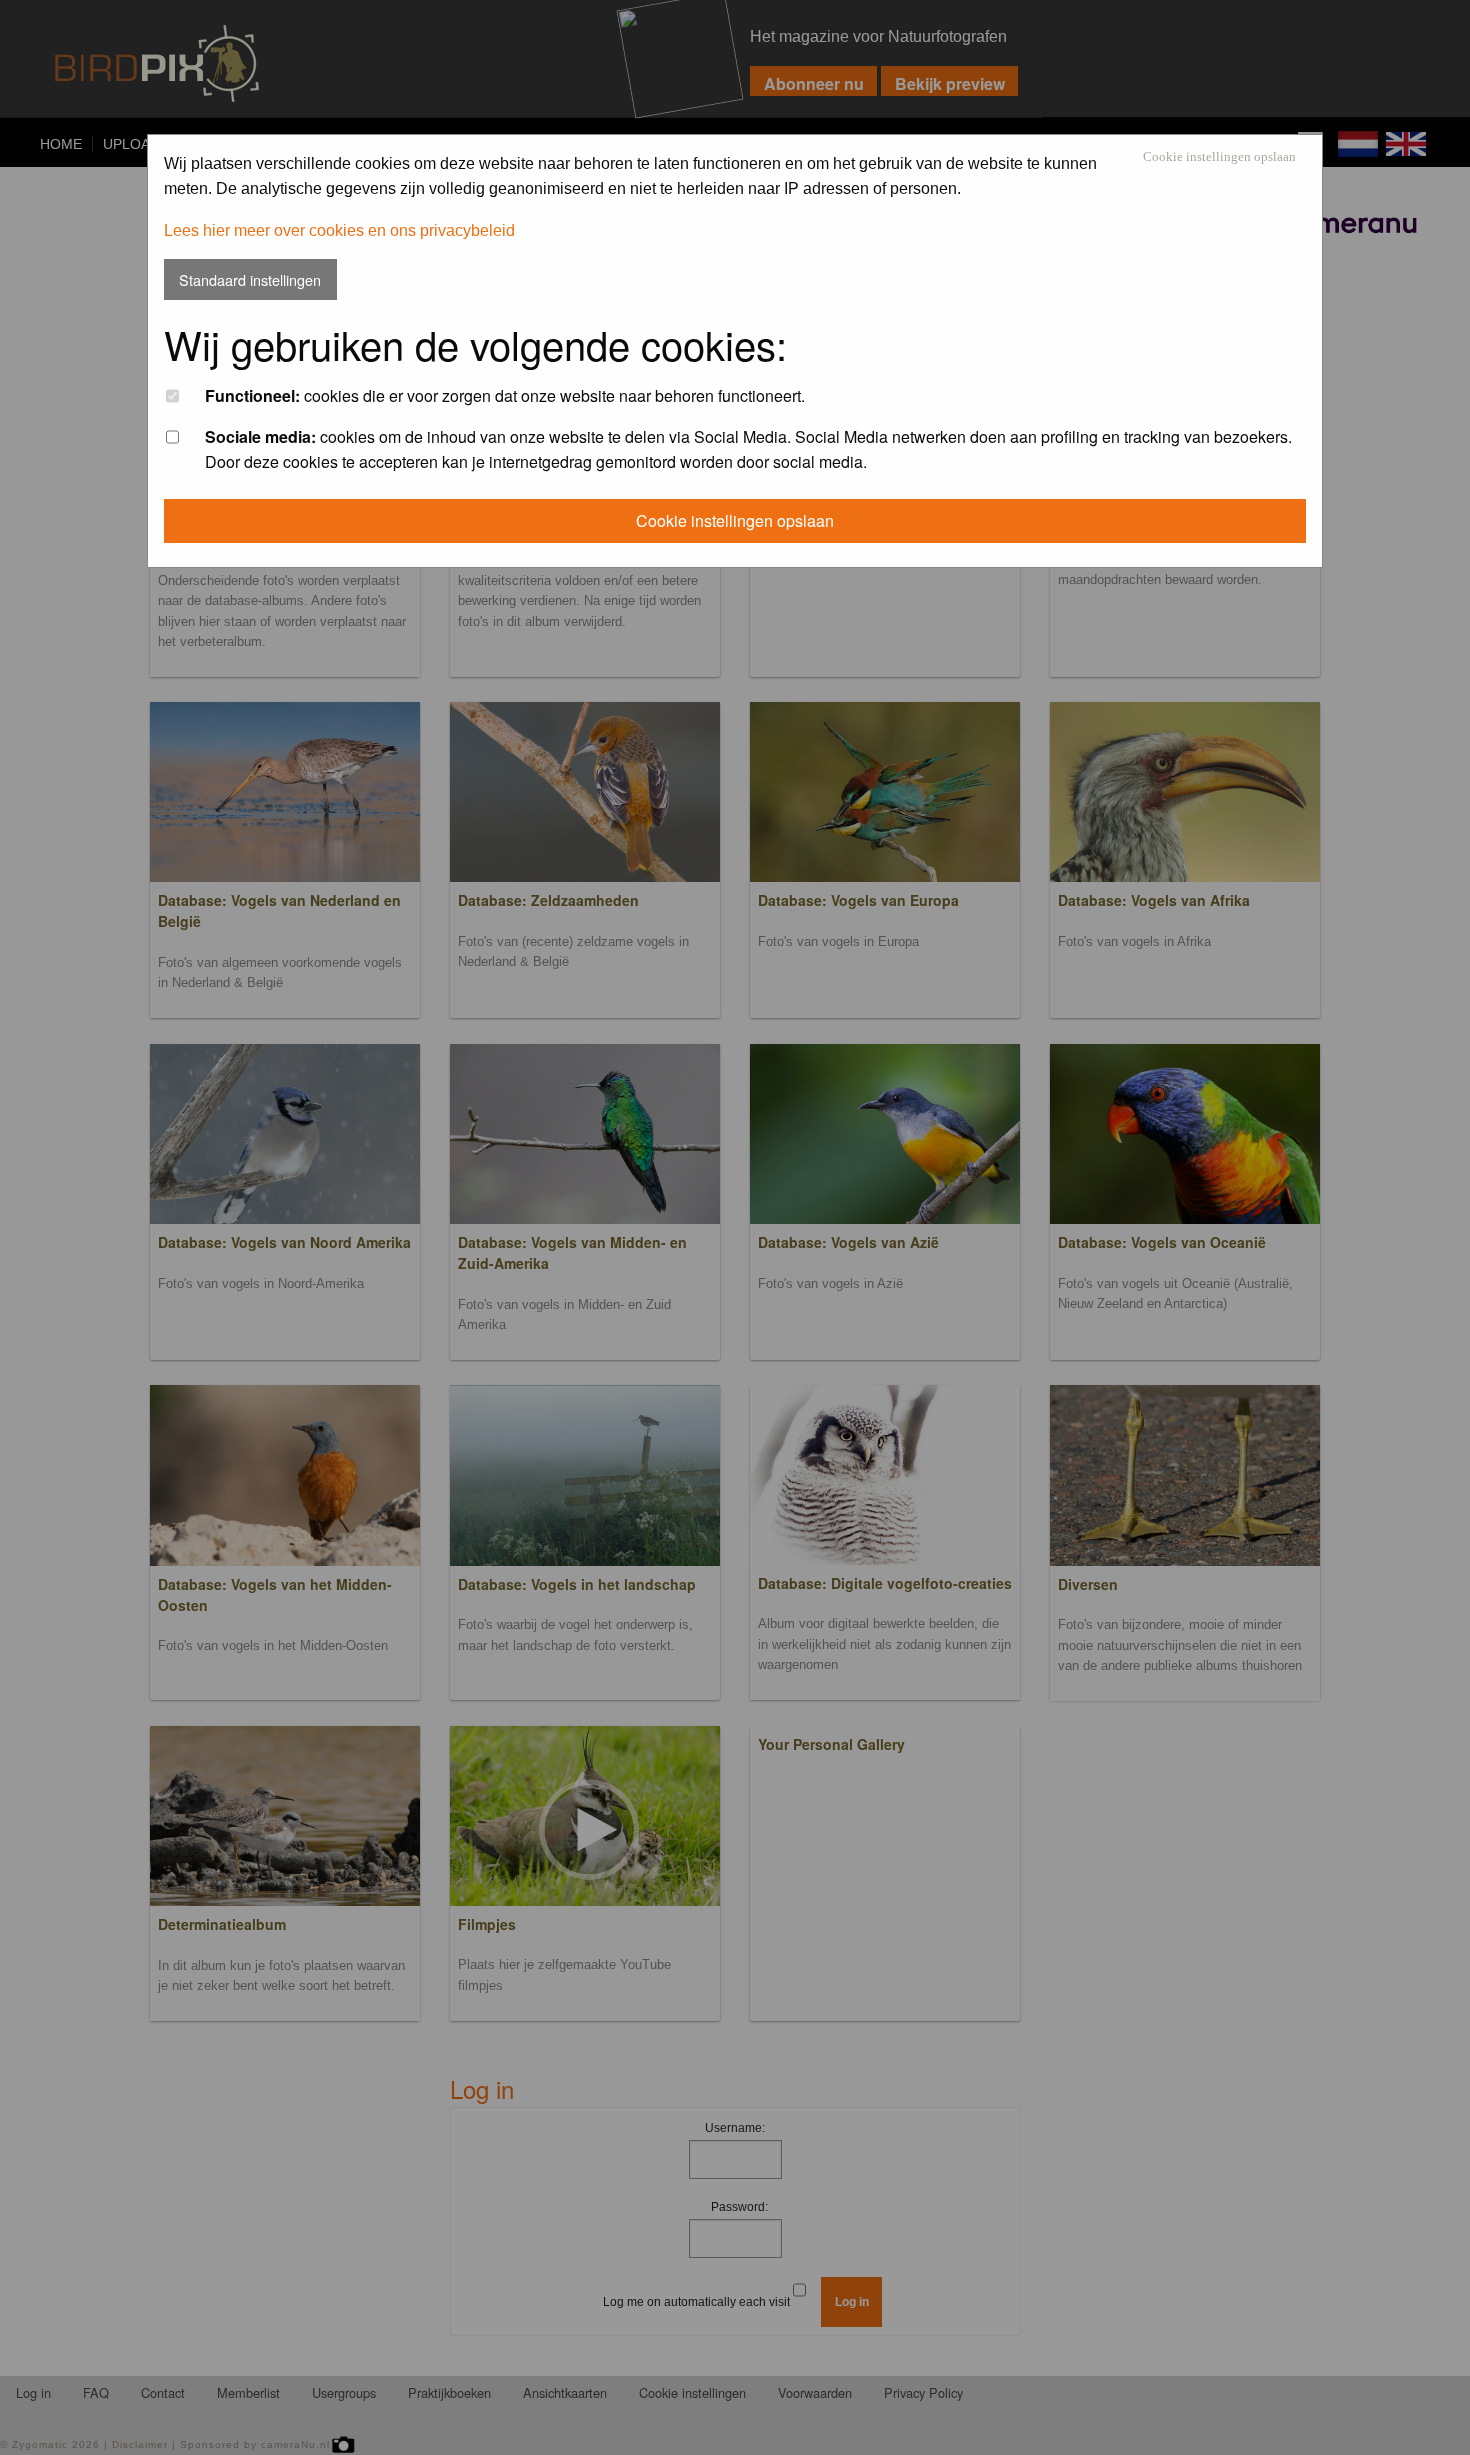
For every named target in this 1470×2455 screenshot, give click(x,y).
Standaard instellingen (250, 279)
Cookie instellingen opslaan (1219, 157)
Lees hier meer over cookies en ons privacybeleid (339, 230)
